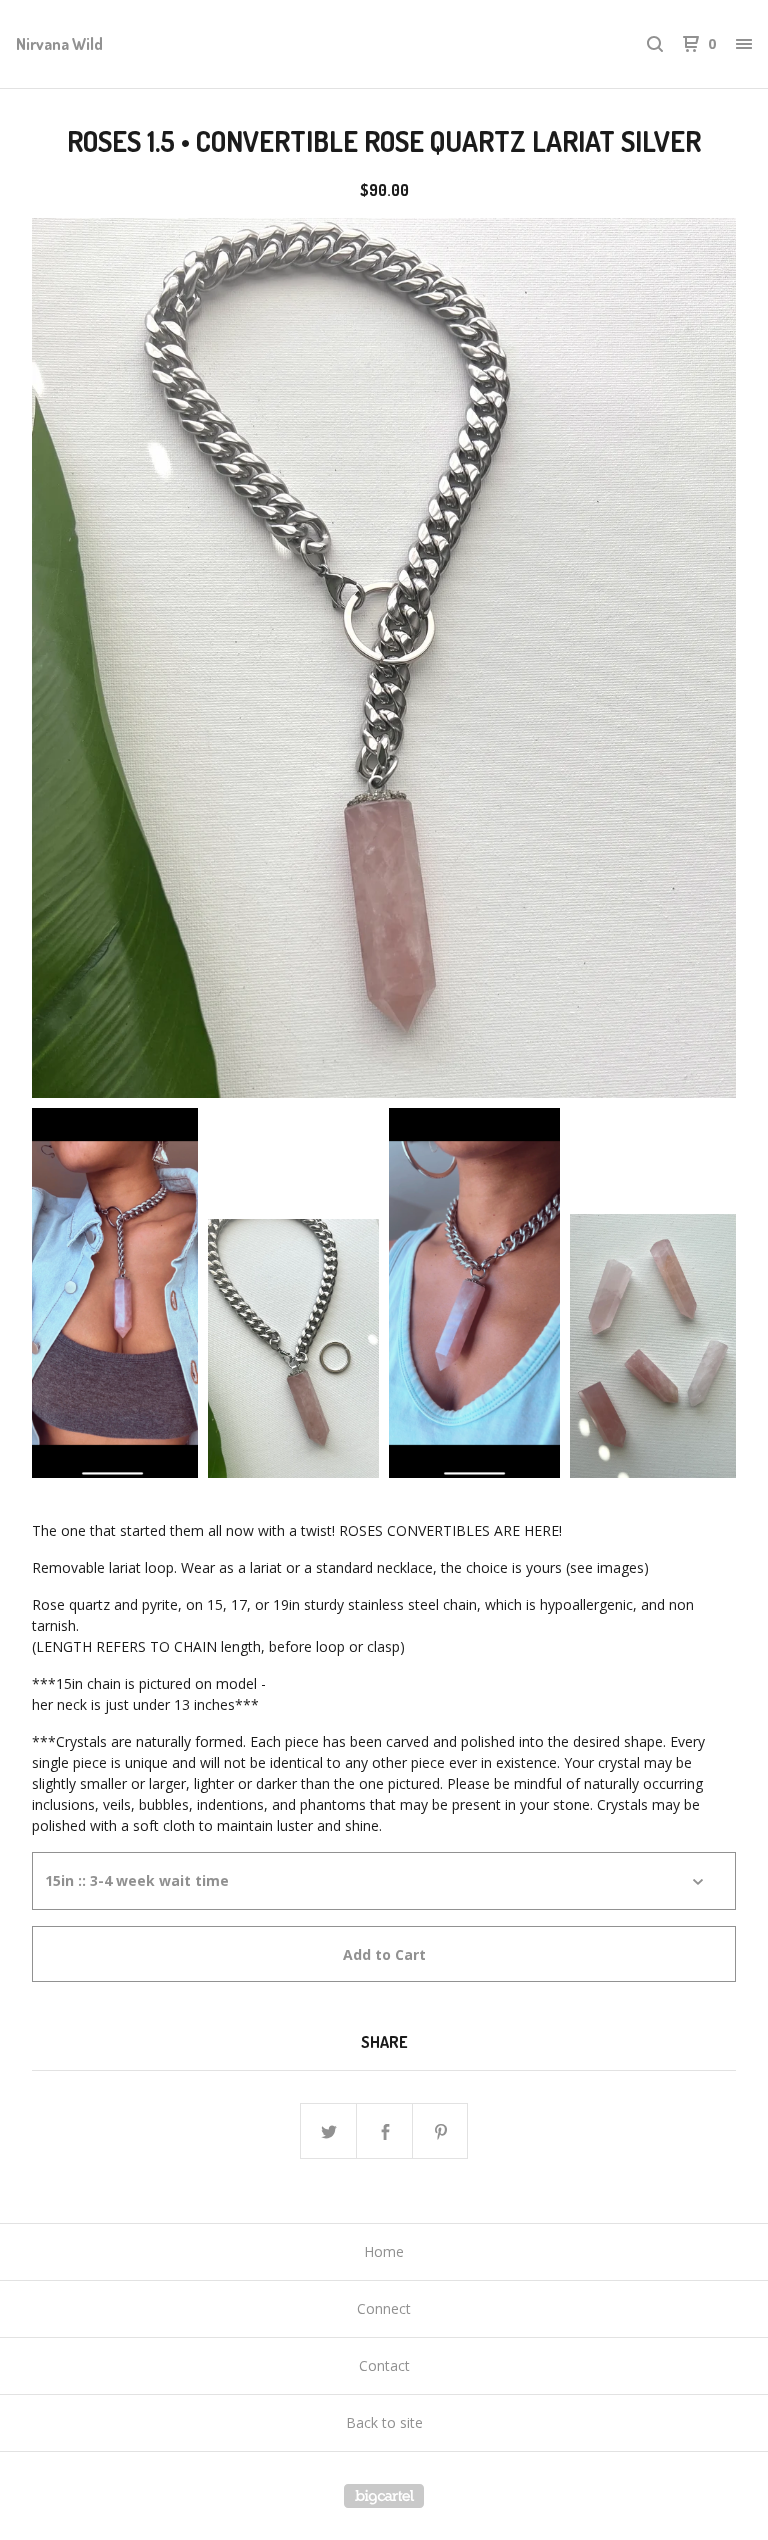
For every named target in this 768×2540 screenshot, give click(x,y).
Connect (384, 2308)
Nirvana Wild (59, 44)
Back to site (384, 2422)
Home (384, 2251)
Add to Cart (384, 1954)
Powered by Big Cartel (384, 2496)
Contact (384, 2365)
